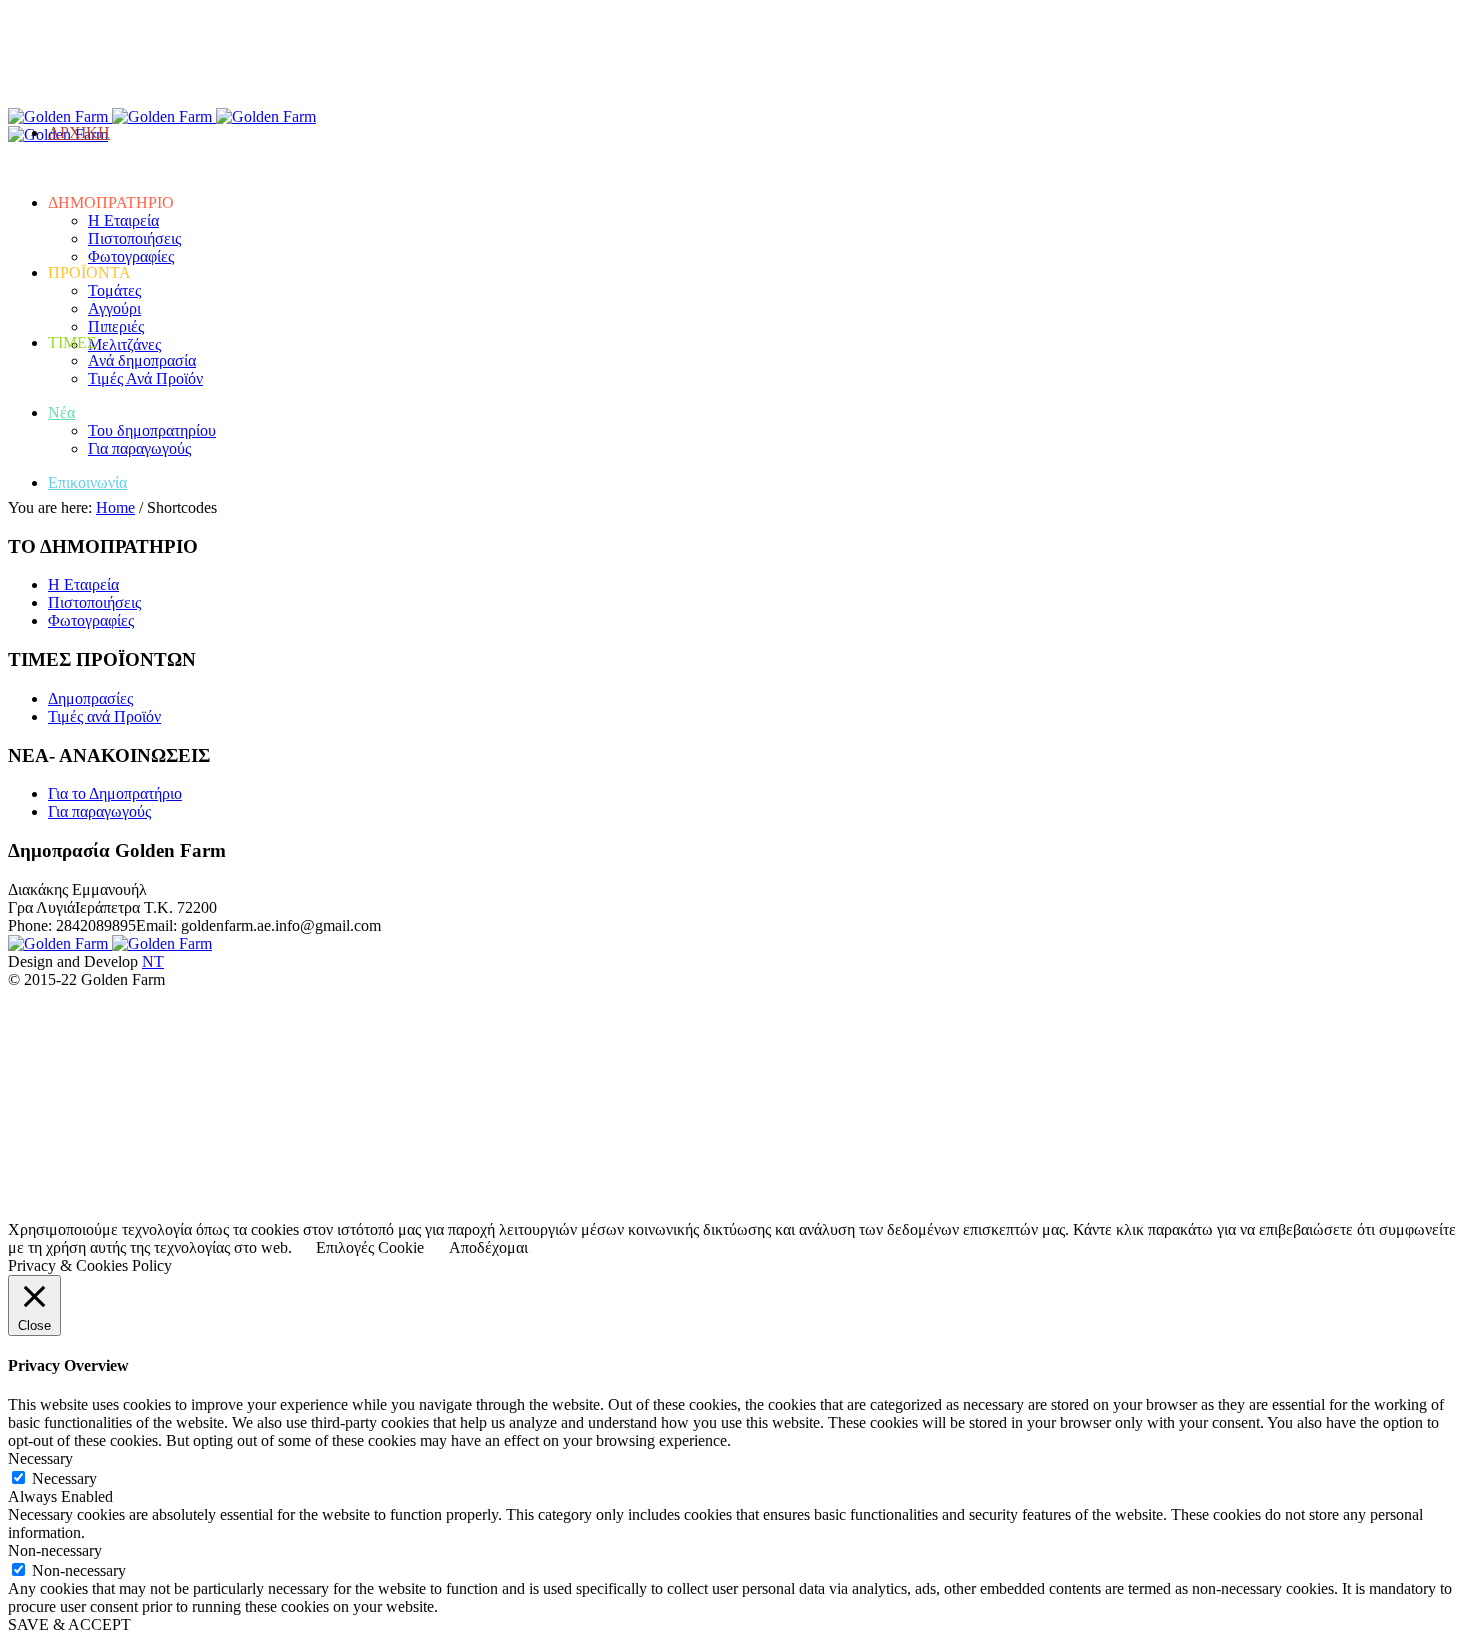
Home (115, 507)
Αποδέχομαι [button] (488, 1247)
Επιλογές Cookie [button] (370, 1247)
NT (153, 961)
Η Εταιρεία (83, 584)
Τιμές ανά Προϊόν (104, 716)
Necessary (64, 1478)
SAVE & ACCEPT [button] (69, 1624)
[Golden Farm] (112, 116)
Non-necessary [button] (55, 1550)
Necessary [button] (40, 1458)
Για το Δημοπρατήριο (115, 793)
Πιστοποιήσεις (94, 602)
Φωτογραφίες (91, 620)
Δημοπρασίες (90, 698)
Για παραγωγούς (99, 811)
